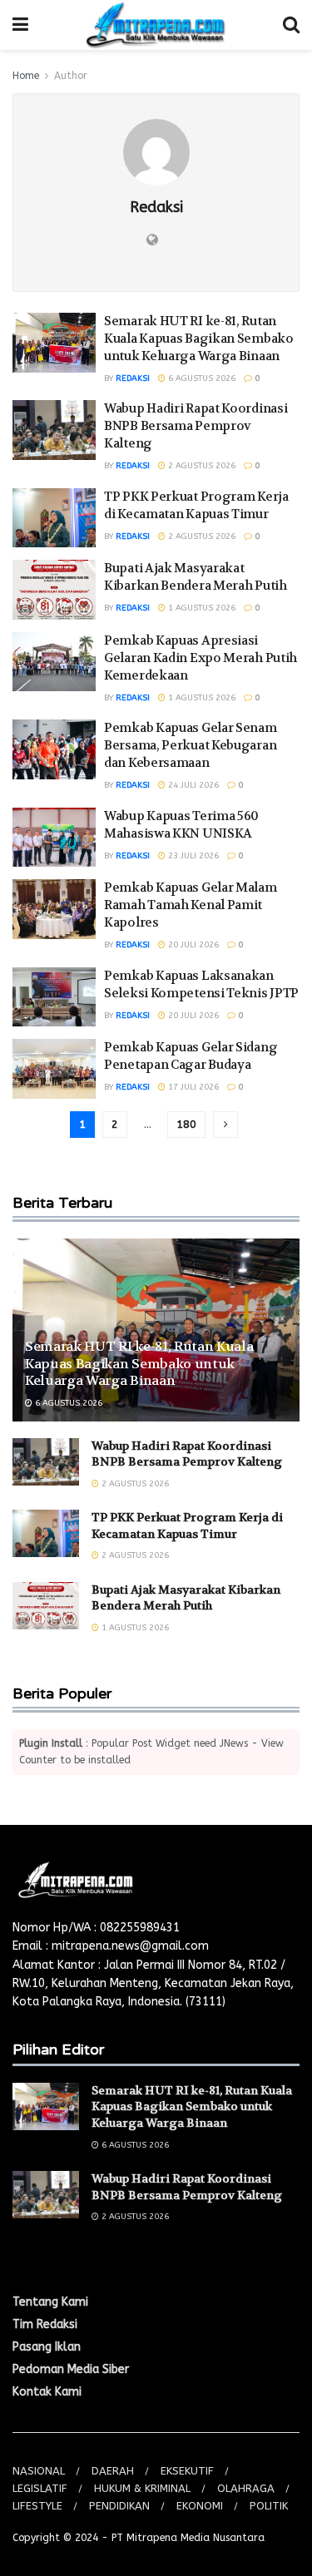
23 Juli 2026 (192, 856)
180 (186, 1124)
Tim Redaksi (45, 2324)
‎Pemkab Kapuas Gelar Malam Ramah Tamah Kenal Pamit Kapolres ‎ (191, 905)
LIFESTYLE (37, 2506)
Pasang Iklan (47, 2347)
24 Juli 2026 (192, 785)
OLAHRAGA (246, 2488)
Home (26, 76)
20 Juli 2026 (192, 945)
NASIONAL (39, 2471)
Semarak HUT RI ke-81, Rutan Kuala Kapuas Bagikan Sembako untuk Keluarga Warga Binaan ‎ (199, 339)
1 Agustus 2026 (201, 608)
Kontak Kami (47, 2392)
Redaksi (133, 378)
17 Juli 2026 (192, 1087)
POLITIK (269, 2506)
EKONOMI (200, 2506)
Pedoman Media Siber (71, 2369)
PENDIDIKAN (119, 2506)
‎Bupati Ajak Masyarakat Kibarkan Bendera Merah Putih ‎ (196, 577)
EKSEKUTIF (187, 2471)
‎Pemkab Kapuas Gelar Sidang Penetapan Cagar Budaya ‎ (191, 1056)
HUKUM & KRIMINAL (142, 2488)
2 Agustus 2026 (201, 466)
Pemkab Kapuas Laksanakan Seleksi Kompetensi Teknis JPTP (201, 984)
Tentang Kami (50, 2302)
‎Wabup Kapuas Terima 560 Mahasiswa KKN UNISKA (181, 825)
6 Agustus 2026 (201, 378)
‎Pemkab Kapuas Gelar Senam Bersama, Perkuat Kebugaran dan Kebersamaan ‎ (191, 745)
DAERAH (113, 2471)
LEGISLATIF (40, 2488)
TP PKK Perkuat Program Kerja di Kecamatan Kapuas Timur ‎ (196, 505)
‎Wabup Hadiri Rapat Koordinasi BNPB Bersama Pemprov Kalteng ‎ (196, 426)
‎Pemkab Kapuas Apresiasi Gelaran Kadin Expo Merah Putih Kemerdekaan (201, 658)
